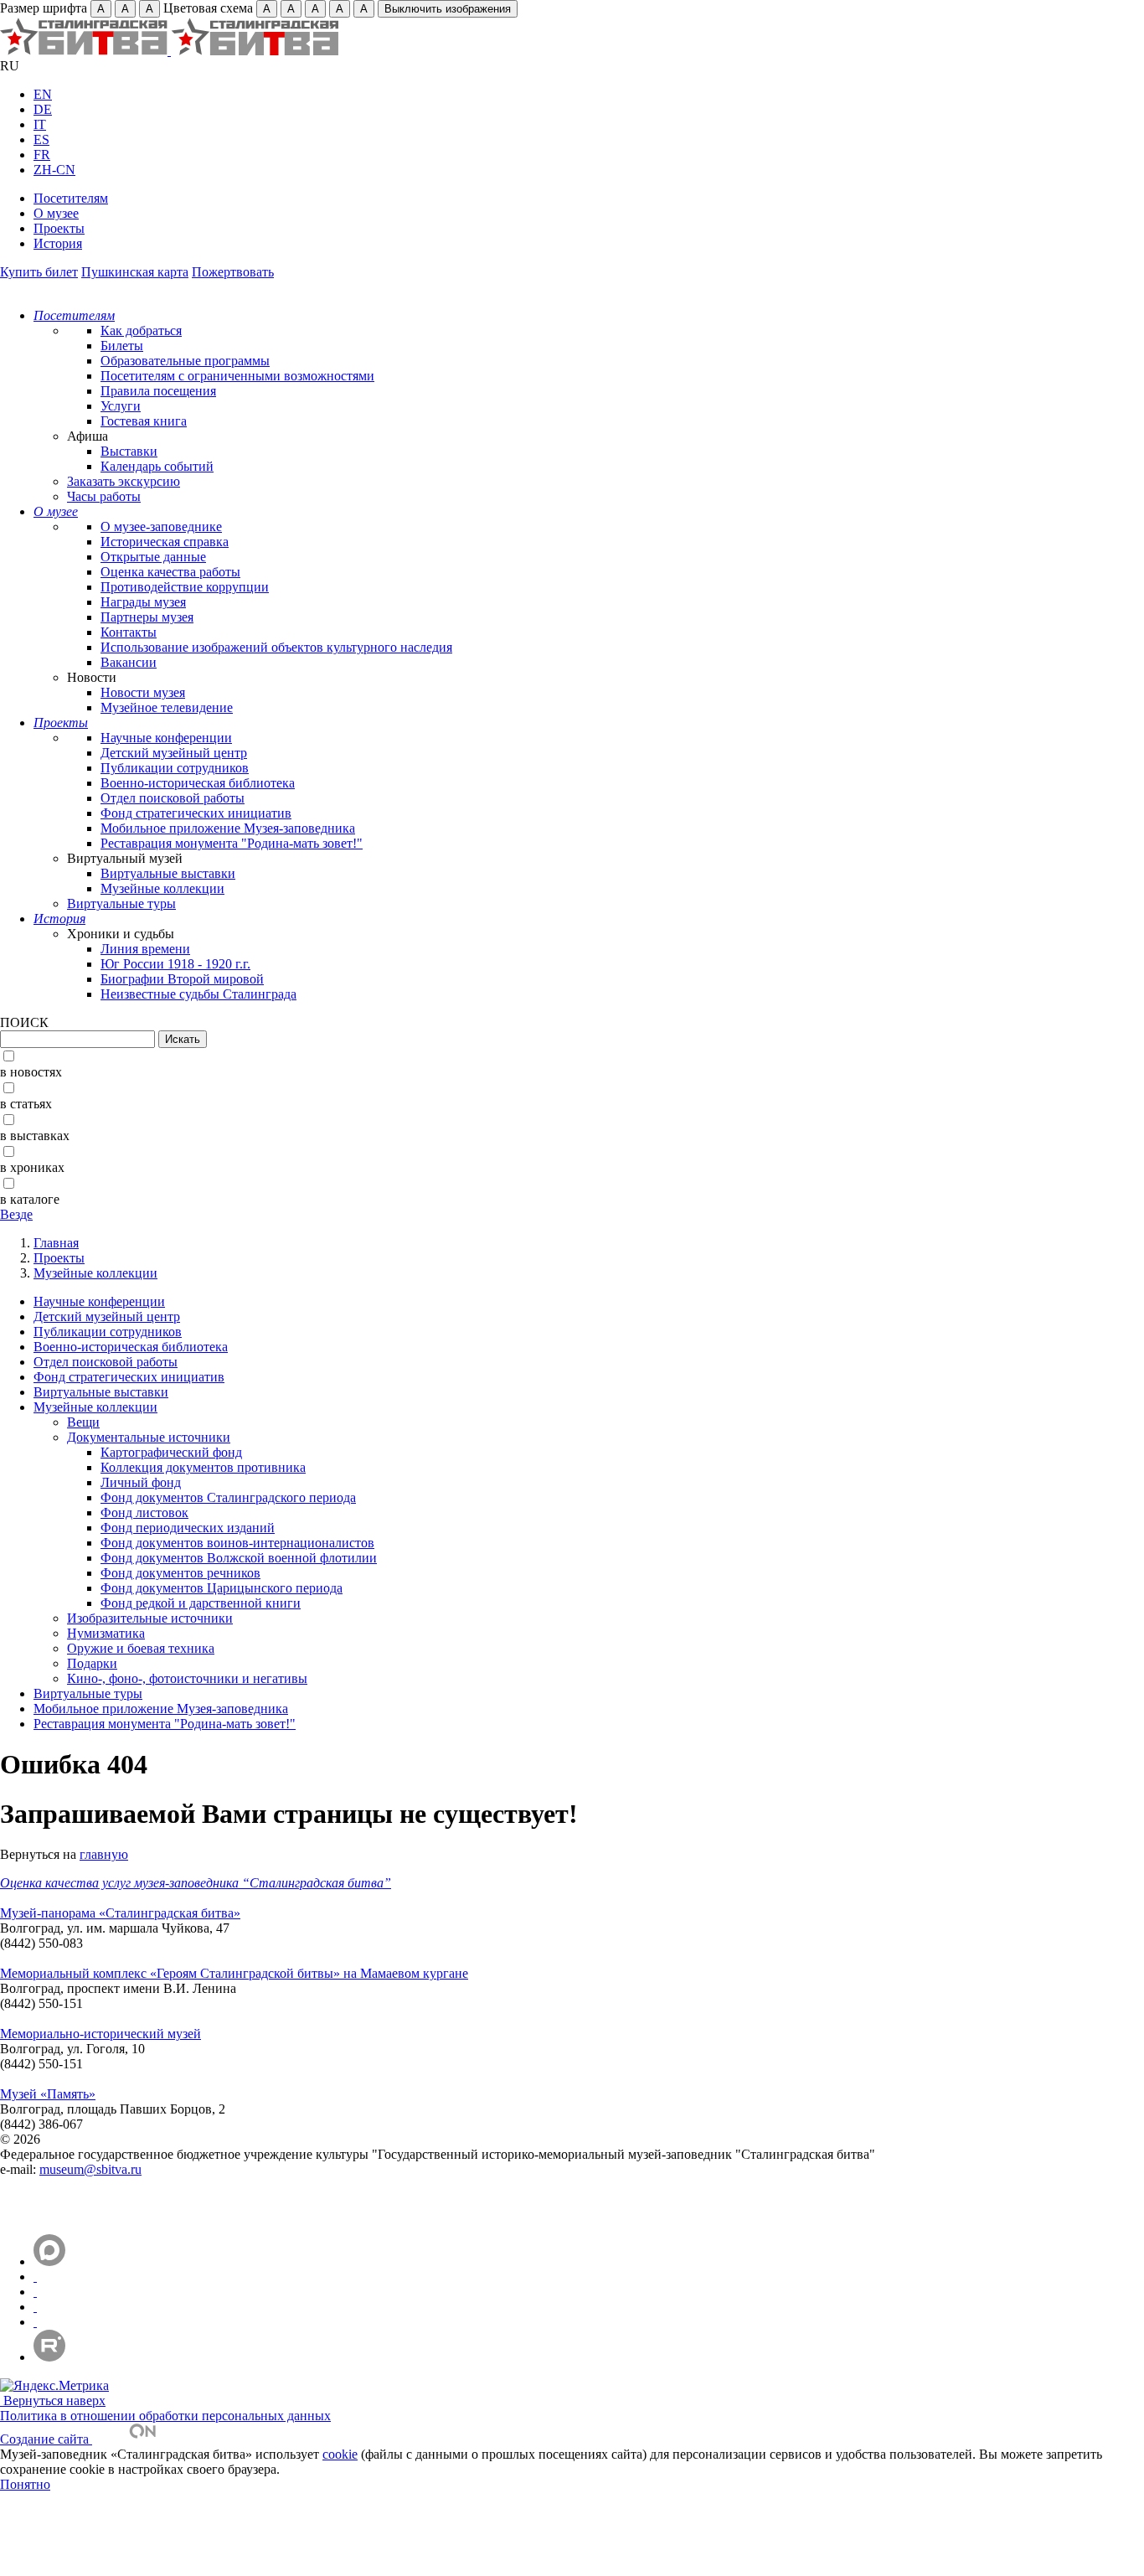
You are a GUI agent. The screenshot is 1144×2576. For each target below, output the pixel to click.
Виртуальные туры (121, 903)
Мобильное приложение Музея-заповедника (228, 828)
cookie (340, 2454)
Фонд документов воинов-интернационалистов (237, 1543)
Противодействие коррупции (185, 587)
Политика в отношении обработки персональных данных (165, 2416)
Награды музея (143, 602)
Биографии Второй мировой (182, 979)
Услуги (121, 406)
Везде (16, 1214)
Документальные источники (149, 1437)
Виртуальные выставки (168, 873)
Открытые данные (153, 557)
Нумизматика (106, 1633)
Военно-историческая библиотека (198, 783)
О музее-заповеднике (161, 527)
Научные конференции (166, 738)
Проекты (59, 228)
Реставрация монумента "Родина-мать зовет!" (232, 843)
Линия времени (145, 949)
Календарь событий (157, 466)
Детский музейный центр (174, 753)
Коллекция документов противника (203, 1467)
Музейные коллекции (162, 888)
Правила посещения (158, 391)
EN (43, 94)
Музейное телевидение (167, 707)
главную (104, 1854)
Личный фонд (141, 1482)
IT (40, 124)
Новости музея (143, 692)
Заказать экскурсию (124, 481)
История (58, 243)
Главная (56, 1243)
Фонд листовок (144, 1513)
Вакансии (129, 662)
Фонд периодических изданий (188, 1528)
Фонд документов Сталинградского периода (228, 1497)
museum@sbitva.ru (90, 2169)
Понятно (25, 2484)
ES (41, 139)
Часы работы (104, 496)
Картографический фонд (171, 1452)
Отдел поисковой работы (173, 798)
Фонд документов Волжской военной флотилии (239, 1558)
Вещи (83, 1422)
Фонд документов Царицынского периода (222, 1588)
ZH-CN (54, 170)
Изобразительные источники (150, 1618)
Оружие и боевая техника (141, 1648)
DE (43, 109)
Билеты (122, 346)
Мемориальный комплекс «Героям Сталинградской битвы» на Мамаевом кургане (234, 1973)
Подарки (92, 1663)
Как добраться (141, 330)
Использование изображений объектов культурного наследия (276, 647)
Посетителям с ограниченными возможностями (237, 376)
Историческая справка (165, 542)
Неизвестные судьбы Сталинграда (198, 994)
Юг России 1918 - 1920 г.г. (175, 964)
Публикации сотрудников (175, 768)
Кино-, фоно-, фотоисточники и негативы (187, 1678)
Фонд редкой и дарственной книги (201, 1603)
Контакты (129, 632)
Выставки (129, 451)
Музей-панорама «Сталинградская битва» (120, 1913)
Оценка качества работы (170, 572)
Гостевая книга (144, 421)
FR (42, 155)
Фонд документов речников (180, 1573)
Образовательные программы (185, 361)
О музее (56, 213)
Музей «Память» (48, 2094)
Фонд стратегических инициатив (196, 813)
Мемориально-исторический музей (100, 2034)
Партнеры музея (147, 617)
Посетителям (71, 198)
